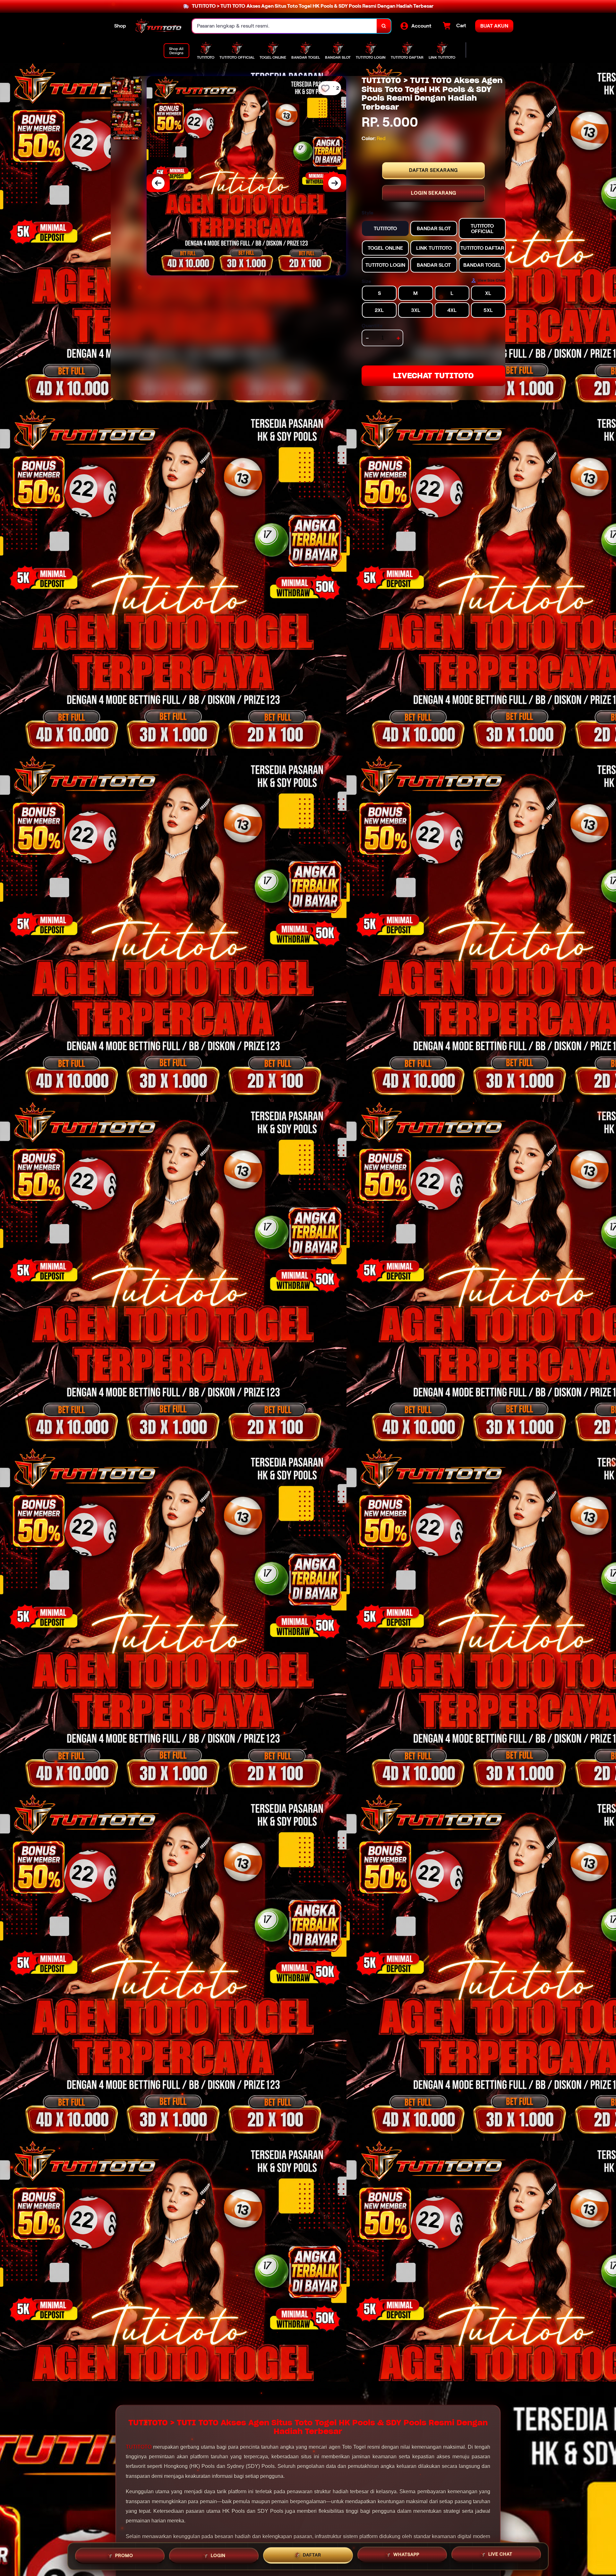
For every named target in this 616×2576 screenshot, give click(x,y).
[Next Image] (335, 183)
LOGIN (218, 2555)
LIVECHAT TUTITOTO (433, 376)
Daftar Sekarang (433, 170)
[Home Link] (159, 26)
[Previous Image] (158, 183)
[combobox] (285, 26)
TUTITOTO (139, 2447)
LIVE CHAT (500, 2554)
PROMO (124, 2555)
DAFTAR (312, 2554)
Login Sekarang (434, 193)
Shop (120, 26)
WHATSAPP (406, 2554)
